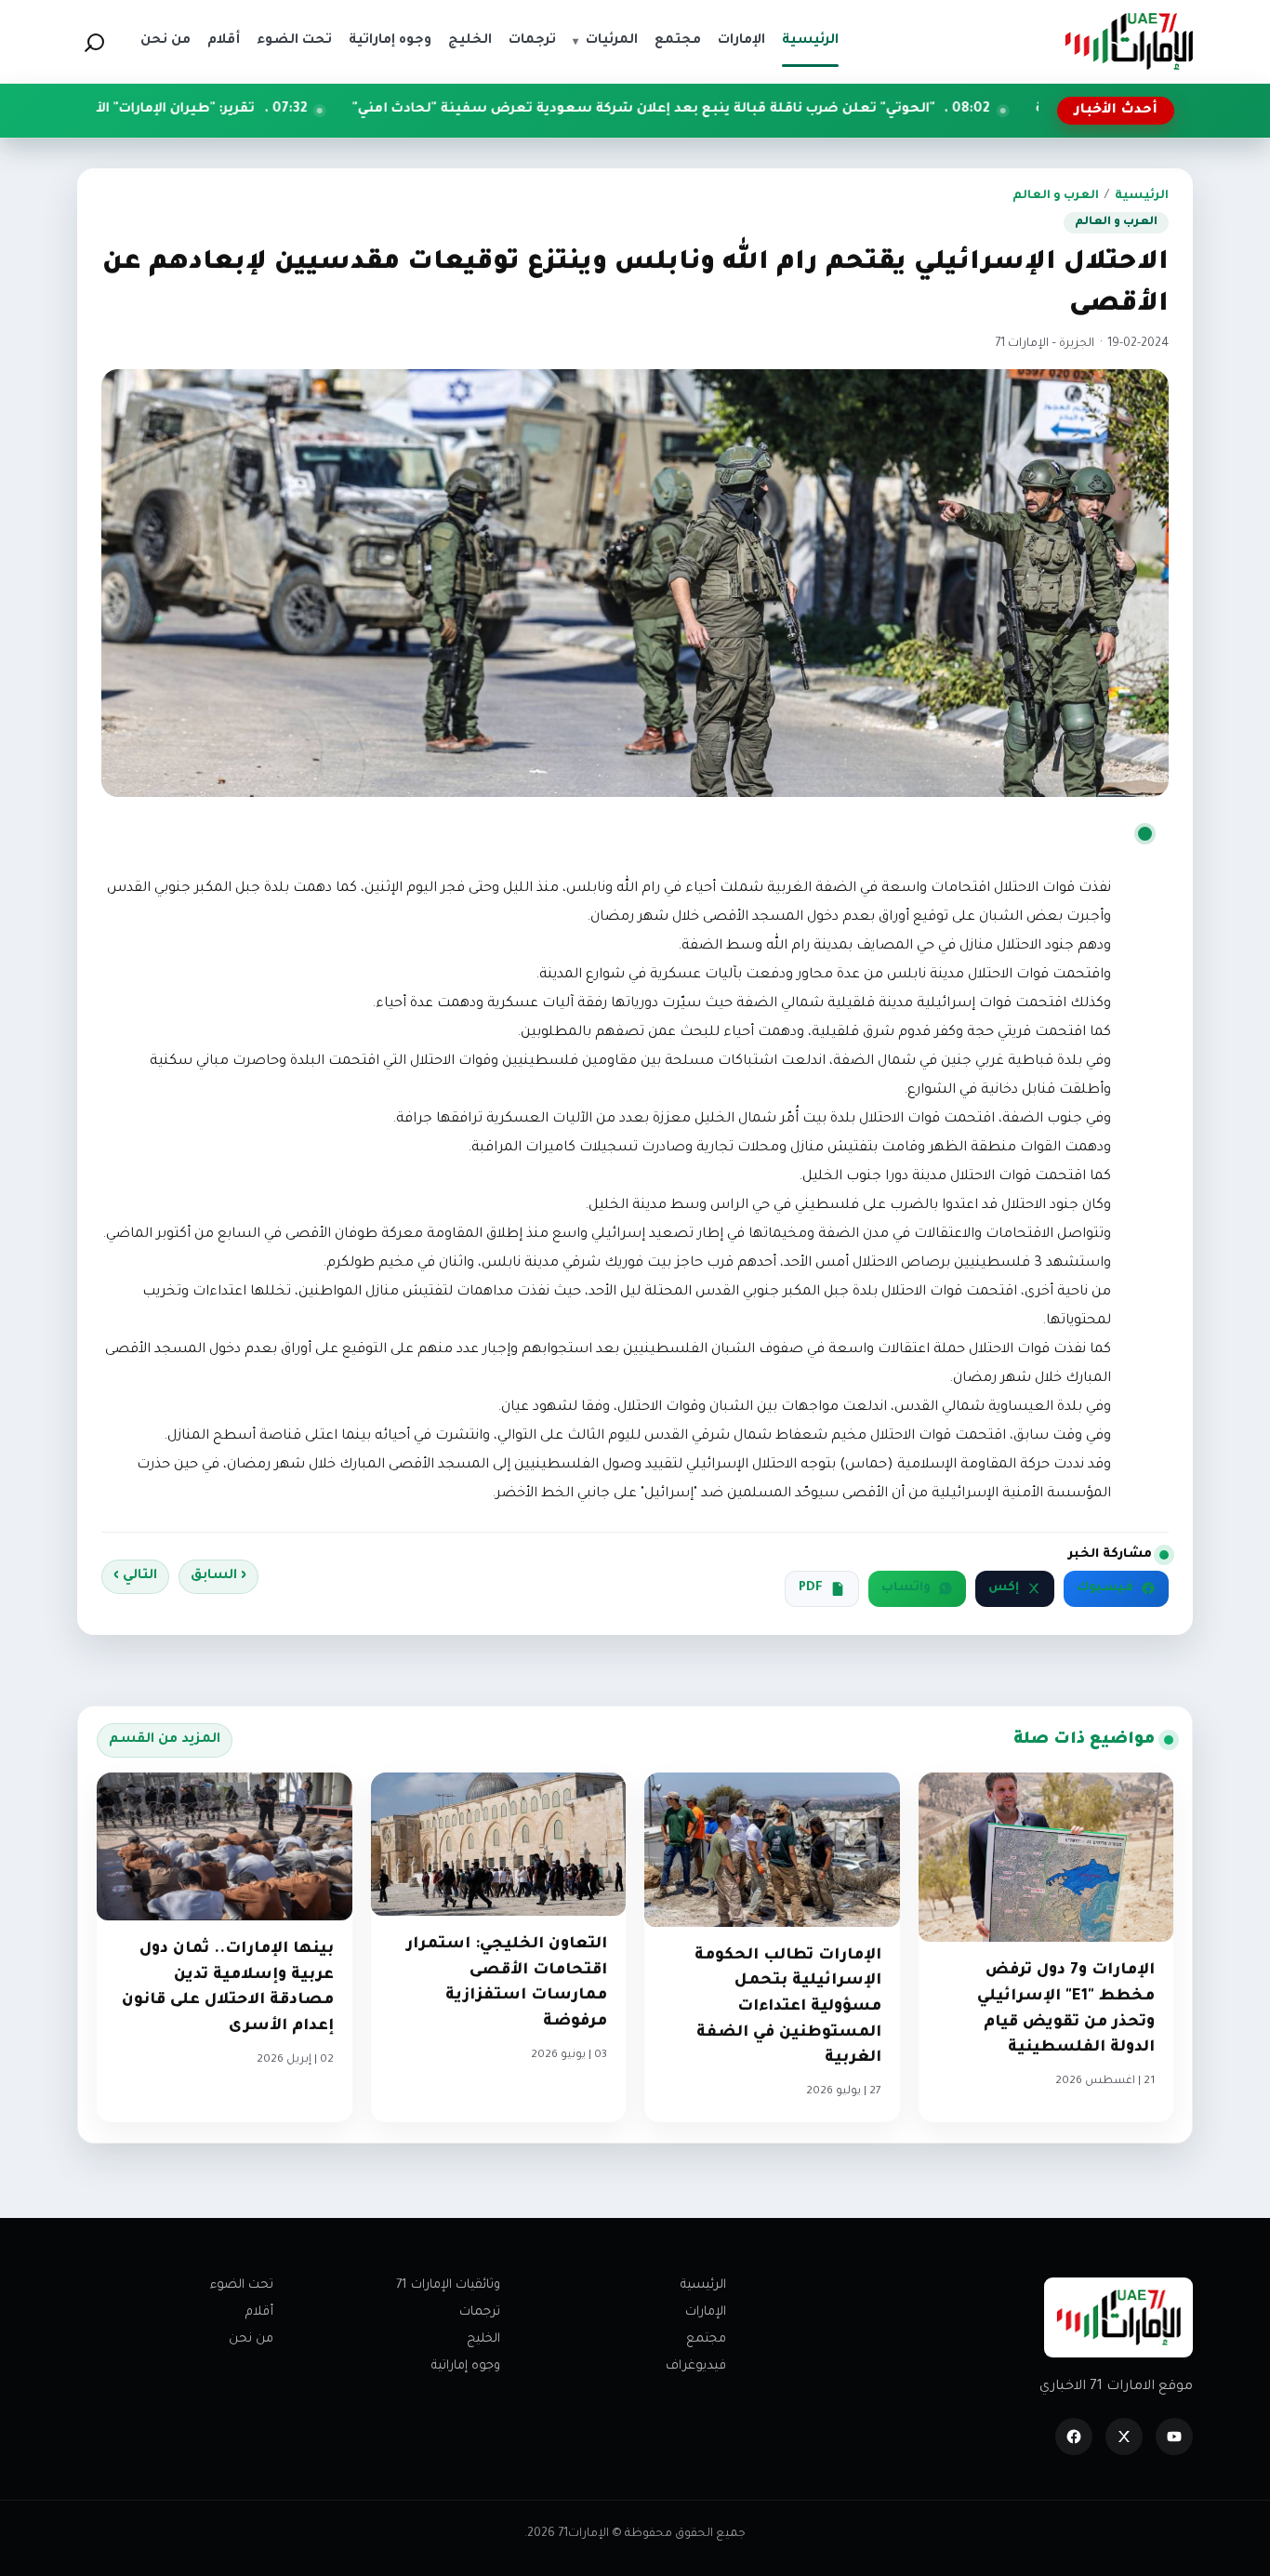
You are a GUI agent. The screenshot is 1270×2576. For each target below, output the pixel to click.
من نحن (251, 2339)
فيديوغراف (696, 2366)
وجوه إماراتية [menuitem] (390, 41)
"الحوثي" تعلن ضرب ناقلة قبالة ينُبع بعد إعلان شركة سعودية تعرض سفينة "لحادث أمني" (787, 110)
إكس (1004, 1588)
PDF (811, 1588)
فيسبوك (1105, 1588)
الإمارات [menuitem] (741, 41)
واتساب (906, 1588)
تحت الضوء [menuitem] (294, 41)
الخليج (483, 2339)
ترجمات (480, 2312)
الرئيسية (1142, 196)
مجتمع (706, 2339)
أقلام (259, 2312)
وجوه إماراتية (466, 2366)
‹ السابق (218, 1576)
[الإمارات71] (1129, 41)
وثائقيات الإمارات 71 (448, 2285)
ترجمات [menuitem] (532, 41)
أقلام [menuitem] (224, 41)
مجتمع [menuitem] (678, 41)
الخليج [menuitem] (470, 41)
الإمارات (706, 2312)
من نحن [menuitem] (165, 41)
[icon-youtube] (1174, 2437)
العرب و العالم (1056, 196)
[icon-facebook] (1074, 2437)
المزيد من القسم (165, 1740)
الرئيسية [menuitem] (810, 41)
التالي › (135, 1576)
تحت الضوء (242, 2285)
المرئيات (605, 41)
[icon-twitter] (1124, 2437)
